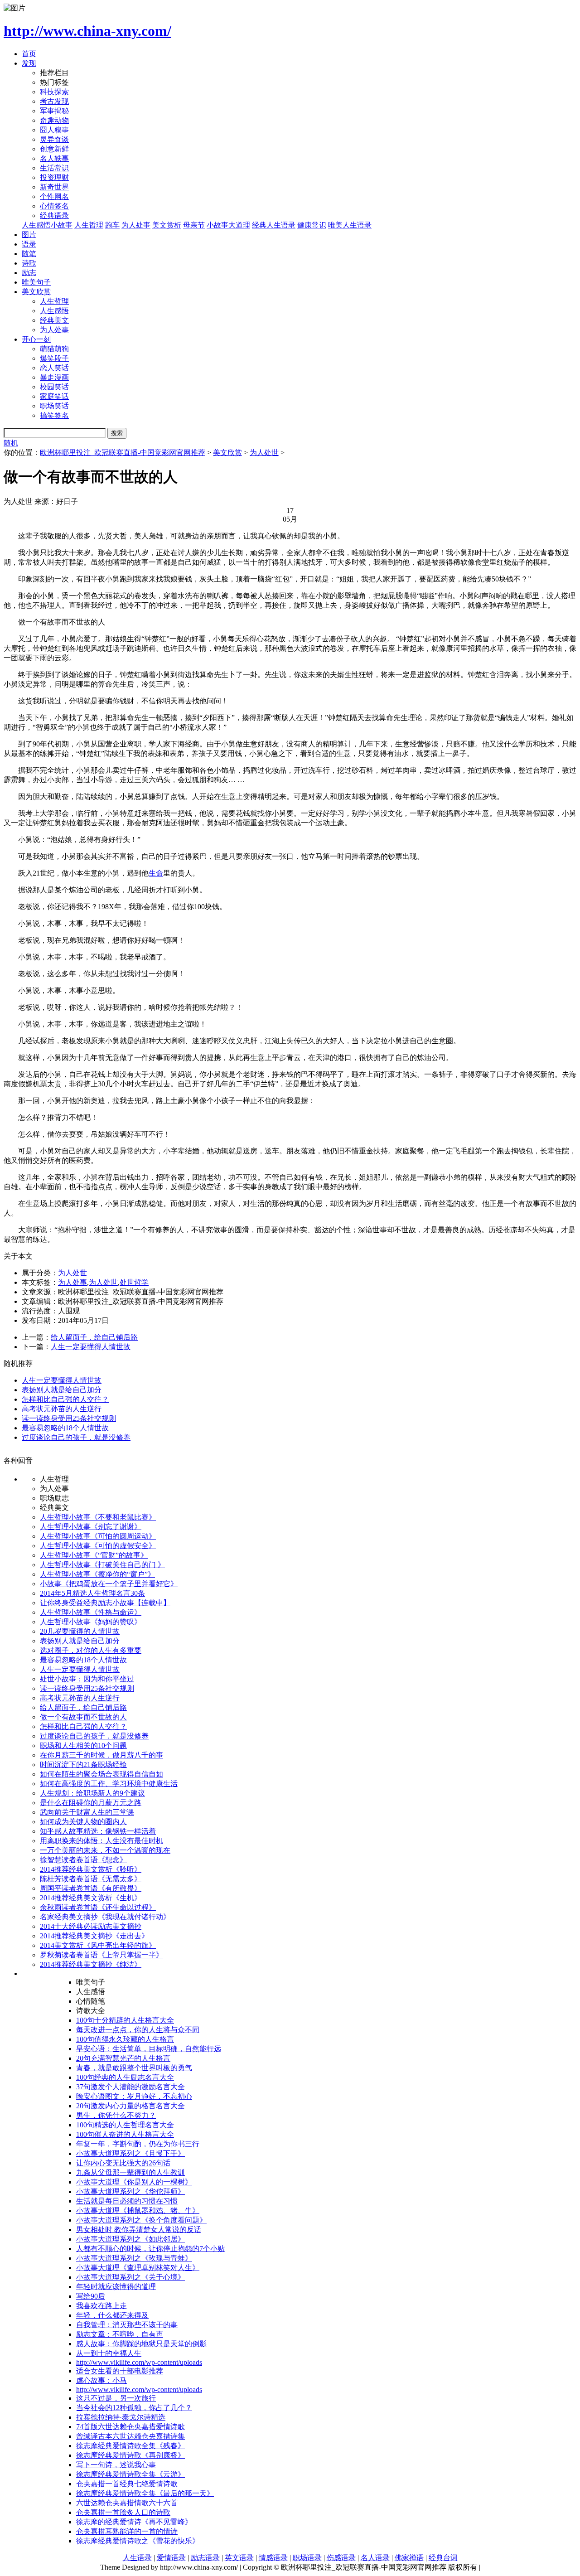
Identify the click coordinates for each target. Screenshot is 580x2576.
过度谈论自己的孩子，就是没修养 (76, 1437)
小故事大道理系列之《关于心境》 (130, 2277)
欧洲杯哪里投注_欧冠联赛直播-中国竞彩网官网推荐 (123, 453)
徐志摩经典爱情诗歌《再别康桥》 (130, 2455)
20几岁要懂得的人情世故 (80, 1631)
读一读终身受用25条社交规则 (69, 1418)
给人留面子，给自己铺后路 (94, 1337)
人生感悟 (54, 311)
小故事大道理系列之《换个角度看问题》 (141, 2220)
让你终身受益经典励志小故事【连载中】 (105, 1603)
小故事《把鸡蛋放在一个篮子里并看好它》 (109, 1584)
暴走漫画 (54, 377)
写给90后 (91, 2296)
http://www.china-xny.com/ (87, 31)
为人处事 (136, 225)
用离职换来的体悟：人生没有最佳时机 (101, 1841)
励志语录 (205, 2558)
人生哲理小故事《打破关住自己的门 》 (102, 1565)
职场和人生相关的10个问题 (83, 1746)
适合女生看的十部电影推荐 (120, 2371)
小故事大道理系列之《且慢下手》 (130, 2153)
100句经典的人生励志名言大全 (125, 2077)
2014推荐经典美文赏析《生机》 (91, 1898)
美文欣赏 (36, 292)
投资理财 (54, 177)
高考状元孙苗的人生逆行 (62, 1409)
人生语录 (137, 2558)
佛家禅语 (409, 2558)
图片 (29, 235)
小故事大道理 (228, 225)
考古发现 (54, 101)
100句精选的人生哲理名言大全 (125, 2125)
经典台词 (443, 2558)
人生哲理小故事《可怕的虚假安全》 (98, 1546)
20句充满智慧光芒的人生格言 (123, 2058)
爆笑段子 (54, 358)
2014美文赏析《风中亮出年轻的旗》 (98, 1945)
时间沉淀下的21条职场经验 (83, 1765)
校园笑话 (54, 387)
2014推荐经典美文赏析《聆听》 (91, 1869)
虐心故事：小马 (101, 2380)
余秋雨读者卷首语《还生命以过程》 (98, 1907)
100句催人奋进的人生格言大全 (125, 2134)
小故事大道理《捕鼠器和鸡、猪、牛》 (138, 2210)
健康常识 (312, 225)
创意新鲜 (54, 149)
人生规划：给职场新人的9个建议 (92, 1793)
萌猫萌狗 (54, 349)
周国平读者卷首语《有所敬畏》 (91, 1888)
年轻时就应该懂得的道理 (116, 2287)
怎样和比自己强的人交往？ (65, 1399)
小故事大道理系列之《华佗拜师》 (130, 2191)
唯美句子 (36, 282)
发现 (29, 63)
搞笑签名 (54, 415)
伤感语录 (341, 2558)
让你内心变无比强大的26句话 (123, 2163)
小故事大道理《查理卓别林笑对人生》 (138, 2268)
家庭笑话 (54, 396)
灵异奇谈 (54, 139)
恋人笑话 (54, 368)
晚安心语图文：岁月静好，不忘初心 (134, 2096)
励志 (29, 273)
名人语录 (375, 2558)
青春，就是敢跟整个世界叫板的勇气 (134, 2068)
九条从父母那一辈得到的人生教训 (130, 2172)
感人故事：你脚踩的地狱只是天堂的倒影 (141, 2344)
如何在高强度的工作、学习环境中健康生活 (109, 1784)
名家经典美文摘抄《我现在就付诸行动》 (105, 1917)
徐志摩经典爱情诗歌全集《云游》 (130, 2474)
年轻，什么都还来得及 (112, 2315)
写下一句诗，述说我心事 (116, 2465)
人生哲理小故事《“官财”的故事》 (94, 1555)
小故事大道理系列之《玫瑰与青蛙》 (134, 2258)
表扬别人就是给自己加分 (62, 1390)
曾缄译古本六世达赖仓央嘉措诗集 (130, 2436)
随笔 (29, 254)
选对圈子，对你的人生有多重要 (91, 1650)
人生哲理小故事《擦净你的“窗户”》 (97, 1574)
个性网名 (54, 196)
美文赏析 (167, 225)
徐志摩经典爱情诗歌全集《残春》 (130, 2446)
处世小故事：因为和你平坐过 (87, 1679)
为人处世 (264, 453)
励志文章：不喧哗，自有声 (120, 2334)
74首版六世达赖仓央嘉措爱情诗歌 (130, 2427)
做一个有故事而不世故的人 (83, 1717)
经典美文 (54, 320)
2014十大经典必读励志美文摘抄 (91, 1926)
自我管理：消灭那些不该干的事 (127, 2325)
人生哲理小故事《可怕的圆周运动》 (98, 1536)
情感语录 (273, 2558)
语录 (29, 244)
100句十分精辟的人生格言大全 (125, 2020)
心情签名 (54, 206)
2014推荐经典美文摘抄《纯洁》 (91, 1964)
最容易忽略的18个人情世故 (65, 1428)
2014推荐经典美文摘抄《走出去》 (94, 1936)
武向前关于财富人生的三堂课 (87, 1812)
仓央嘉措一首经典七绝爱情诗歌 (127, 2484)
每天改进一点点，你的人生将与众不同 (138, 2030)
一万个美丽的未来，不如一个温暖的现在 (105, 1850)
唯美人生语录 (350, 225)
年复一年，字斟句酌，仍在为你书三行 (138, 2144)
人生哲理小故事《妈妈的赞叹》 (91, 1622)
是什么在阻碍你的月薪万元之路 (91, 1803)
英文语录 (239, 2558)
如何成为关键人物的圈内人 (83, 1822)
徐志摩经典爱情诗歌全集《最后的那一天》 (145, 2493)
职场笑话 (54, 406)
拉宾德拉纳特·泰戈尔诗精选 (121, 2417)
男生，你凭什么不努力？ (116, 2115)
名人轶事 (54, 158)
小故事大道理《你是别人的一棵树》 (134, 2182)
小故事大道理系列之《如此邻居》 (130, 2239)
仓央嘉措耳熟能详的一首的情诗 (127, 2531)
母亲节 (194, 225)
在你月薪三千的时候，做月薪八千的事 (101, 1755)
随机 (11, 443)
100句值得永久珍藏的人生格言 (125, 2039)
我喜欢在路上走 (101, 2306)
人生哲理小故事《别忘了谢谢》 (91, 1527)
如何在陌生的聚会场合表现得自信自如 (101, 1774)
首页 (29, 54)
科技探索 (54, 92)
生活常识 (54, 168)
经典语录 (54, 215)
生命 (156, 873)
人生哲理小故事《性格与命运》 (91, 1612)
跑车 (112, 225)
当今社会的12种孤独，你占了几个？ (134, 2408)
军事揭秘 (54, 111)
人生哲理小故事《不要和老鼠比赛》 (98, 1517)
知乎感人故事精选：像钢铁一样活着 (98, 1831)
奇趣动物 (54, 120)
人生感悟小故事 (47, 225)
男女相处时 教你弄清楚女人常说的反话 (139, 2230)
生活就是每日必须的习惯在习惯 (127, 2201)
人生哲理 (89, 225)
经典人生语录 (274, 225)
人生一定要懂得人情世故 (91, 1347)
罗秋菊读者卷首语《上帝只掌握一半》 (101, 1955)
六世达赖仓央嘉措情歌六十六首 (127, 2503)
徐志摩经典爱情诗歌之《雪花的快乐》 (138, 2541)
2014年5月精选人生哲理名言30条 (92, 1593)
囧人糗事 (54, 130)
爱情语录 (171, 2558)
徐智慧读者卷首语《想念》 (83, 1860)
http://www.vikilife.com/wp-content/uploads (139, 2362)
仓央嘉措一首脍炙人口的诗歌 (123, 2512)
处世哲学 (134, 1282)
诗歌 (29, 263)
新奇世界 (54, 187)
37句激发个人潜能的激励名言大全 (130, 2087)
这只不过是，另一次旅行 (116, 2398)
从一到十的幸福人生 (109, 2353)
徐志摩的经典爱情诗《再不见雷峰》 (134, 2522)
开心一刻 (36, 339)
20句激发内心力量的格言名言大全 (130, 2106)
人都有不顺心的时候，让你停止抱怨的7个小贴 (150, 2249)
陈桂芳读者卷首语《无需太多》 (91, 1879)
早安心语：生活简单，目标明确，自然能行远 (149, 2049)
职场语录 (307, 2558)
